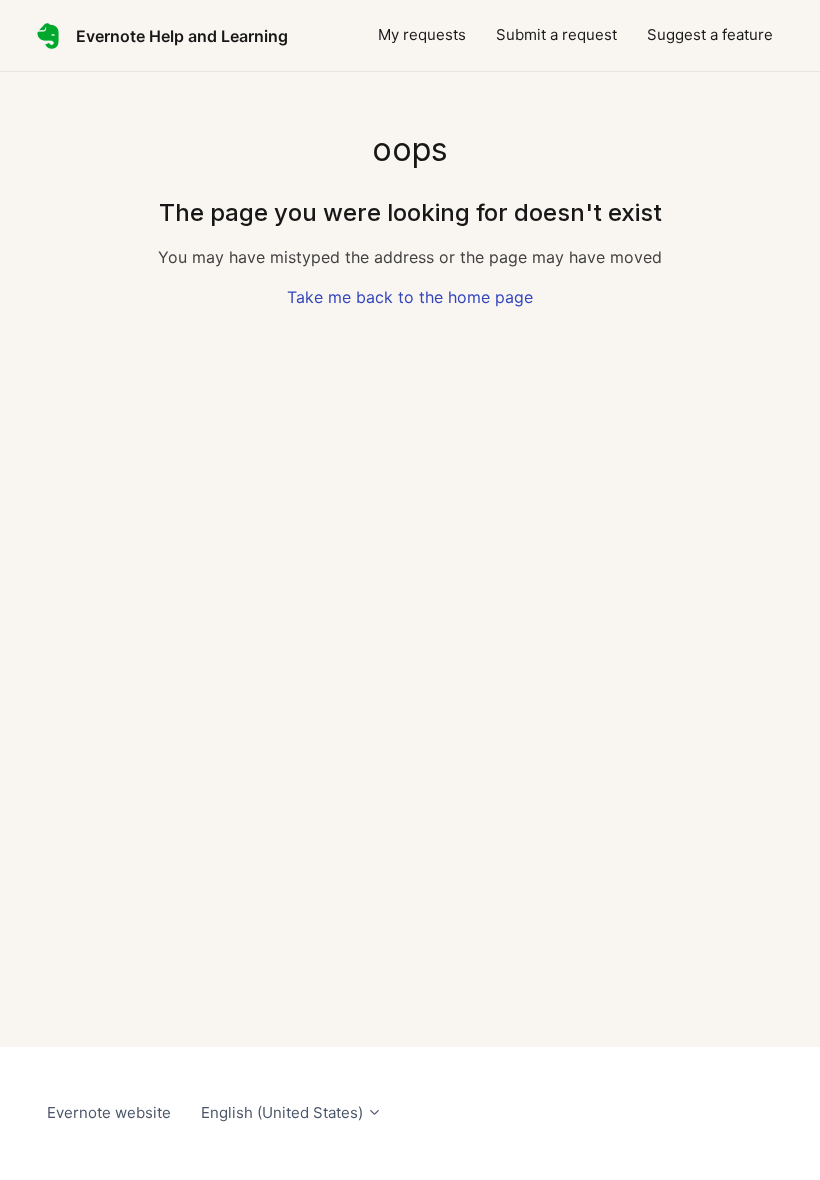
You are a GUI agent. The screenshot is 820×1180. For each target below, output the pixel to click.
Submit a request (556, 34)
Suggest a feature (710, 34)
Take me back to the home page (410, 297)
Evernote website (109, 1112)
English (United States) (284, 1112)
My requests (422, 34)
